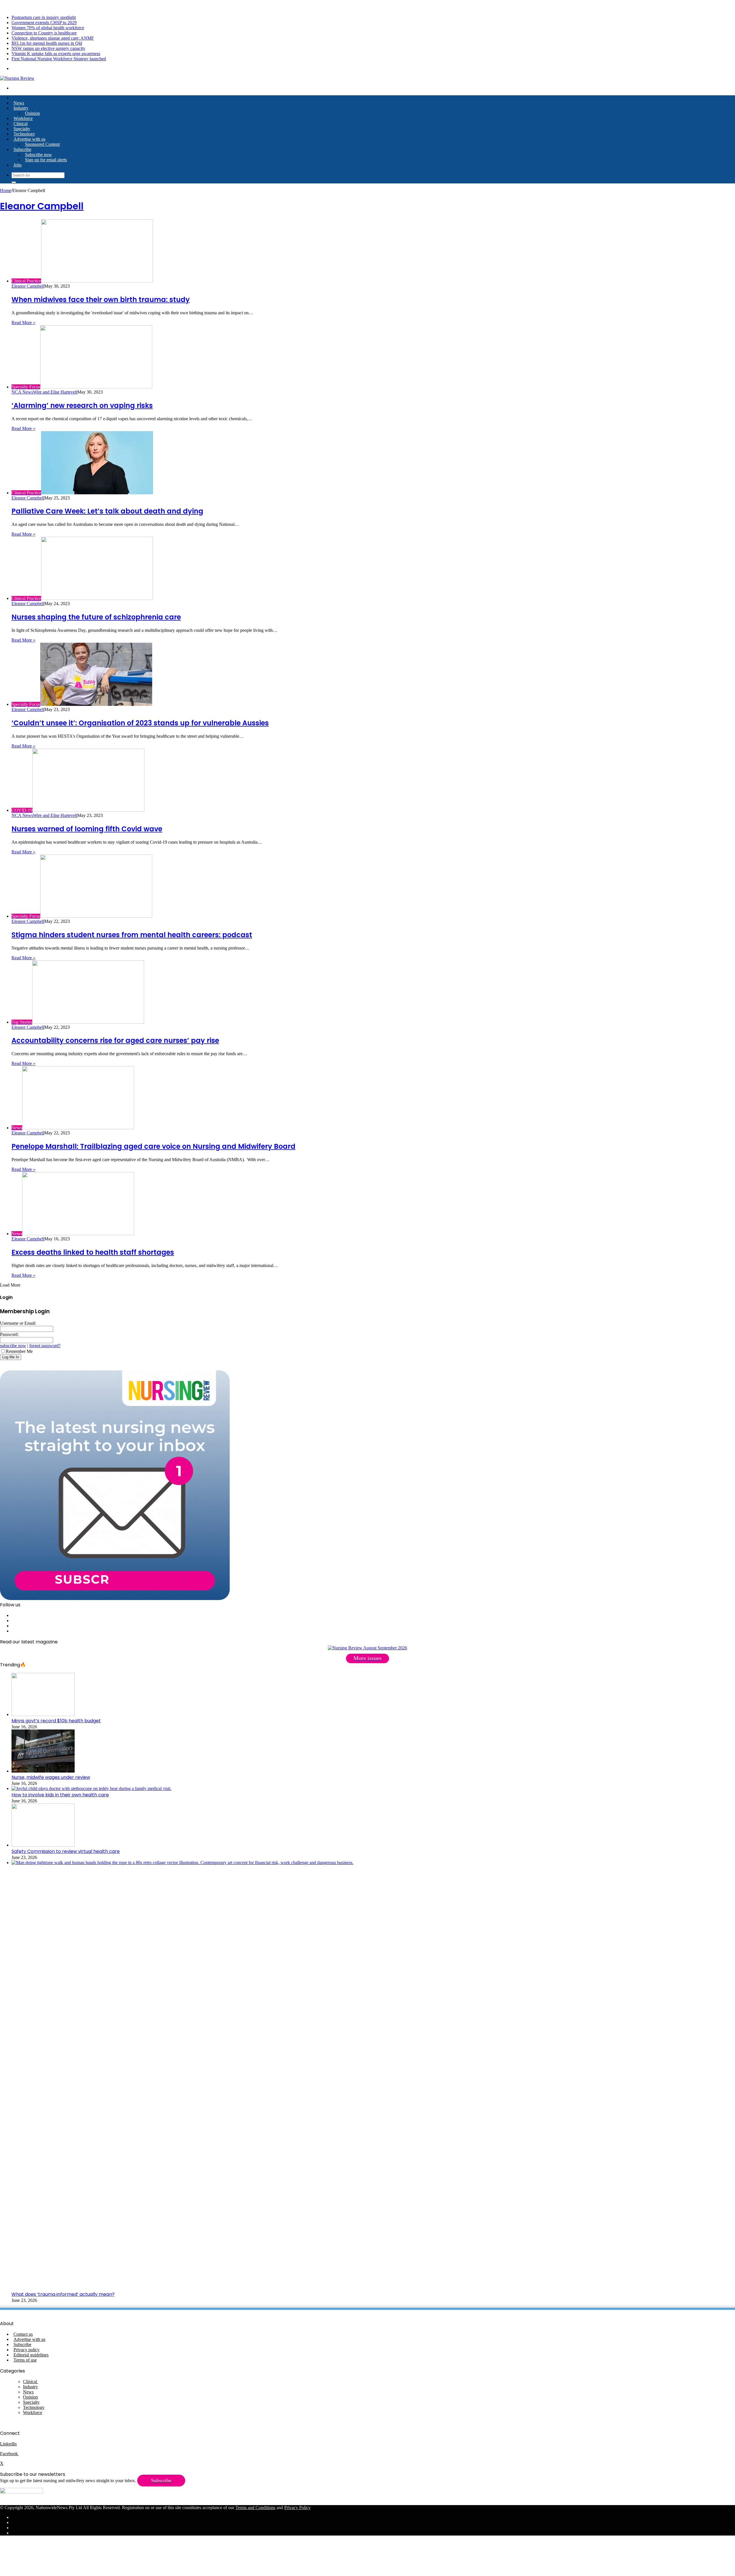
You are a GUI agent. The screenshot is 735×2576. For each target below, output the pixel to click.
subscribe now (13, 1346)
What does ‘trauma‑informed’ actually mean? (63, 2294)
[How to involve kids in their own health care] (91, 1788)
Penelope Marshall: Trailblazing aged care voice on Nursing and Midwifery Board (153, 1146)
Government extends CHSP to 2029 (44, 23)
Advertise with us (29, 139)
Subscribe (22, 149)
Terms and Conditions (255, 2508)
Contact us (23, 2334)
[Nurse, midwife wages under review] (43, 1771)
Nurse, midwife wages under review (51, 1777)
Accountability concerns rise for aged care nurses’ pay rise (115, 1040)
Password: (9, 1334)
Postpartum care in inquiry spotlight (44, 17)
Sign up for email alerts (46, 160)
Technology (24, 134)
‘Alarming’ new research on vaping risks (82, 405)
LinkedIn (8, 2444)
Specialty (22, 129)
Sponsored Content (42, 144)
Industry (21, 108)
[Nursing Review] (17, 78)
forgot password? (45, 1346)
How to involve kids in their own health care (60, 1795)
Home (6, 190)
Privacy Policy (297, 2508)
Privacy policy (27, 2350)
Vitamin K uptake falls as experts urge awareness (56, 54)
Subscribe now (38, 155)
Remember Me (19, 1351)
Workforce (23, 118)
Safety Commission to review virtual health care (66, 1851)
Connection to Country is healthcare (44, 33)
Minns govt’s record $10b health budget (56, 1721)
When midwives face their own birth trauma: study (101, 300)
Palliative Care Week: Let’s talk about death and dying (107, 511)
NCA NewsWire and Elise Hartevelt (44, 392)
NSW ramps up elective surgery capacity (48, 48)
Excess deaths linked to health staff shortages (93, 1252)
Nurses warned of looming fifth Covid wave (87, 829)
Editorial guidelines (31, 2355)
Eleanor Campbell (42, 206)
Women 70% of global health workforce (48, 28)
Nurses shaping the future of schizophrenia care (96, 617)
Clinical (21, 124)
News (19, 103)
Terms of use (25, 2360)
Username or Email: (18, 1323)
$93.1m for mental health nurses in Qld (47, 43)
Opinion (32, 113)
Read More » (23, 323)
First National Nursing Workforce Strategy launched (59, 59)
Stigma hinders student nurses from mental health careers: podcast (132, 935)
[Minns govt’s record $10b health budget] (43, 1714)
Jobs (18, 165)
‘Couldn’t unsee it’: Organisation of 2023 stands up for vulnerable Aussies (140, 723)
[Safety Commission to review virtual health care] (43, 1845)
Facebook (9, 2454)
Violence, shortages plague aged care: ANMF (53, 38)
